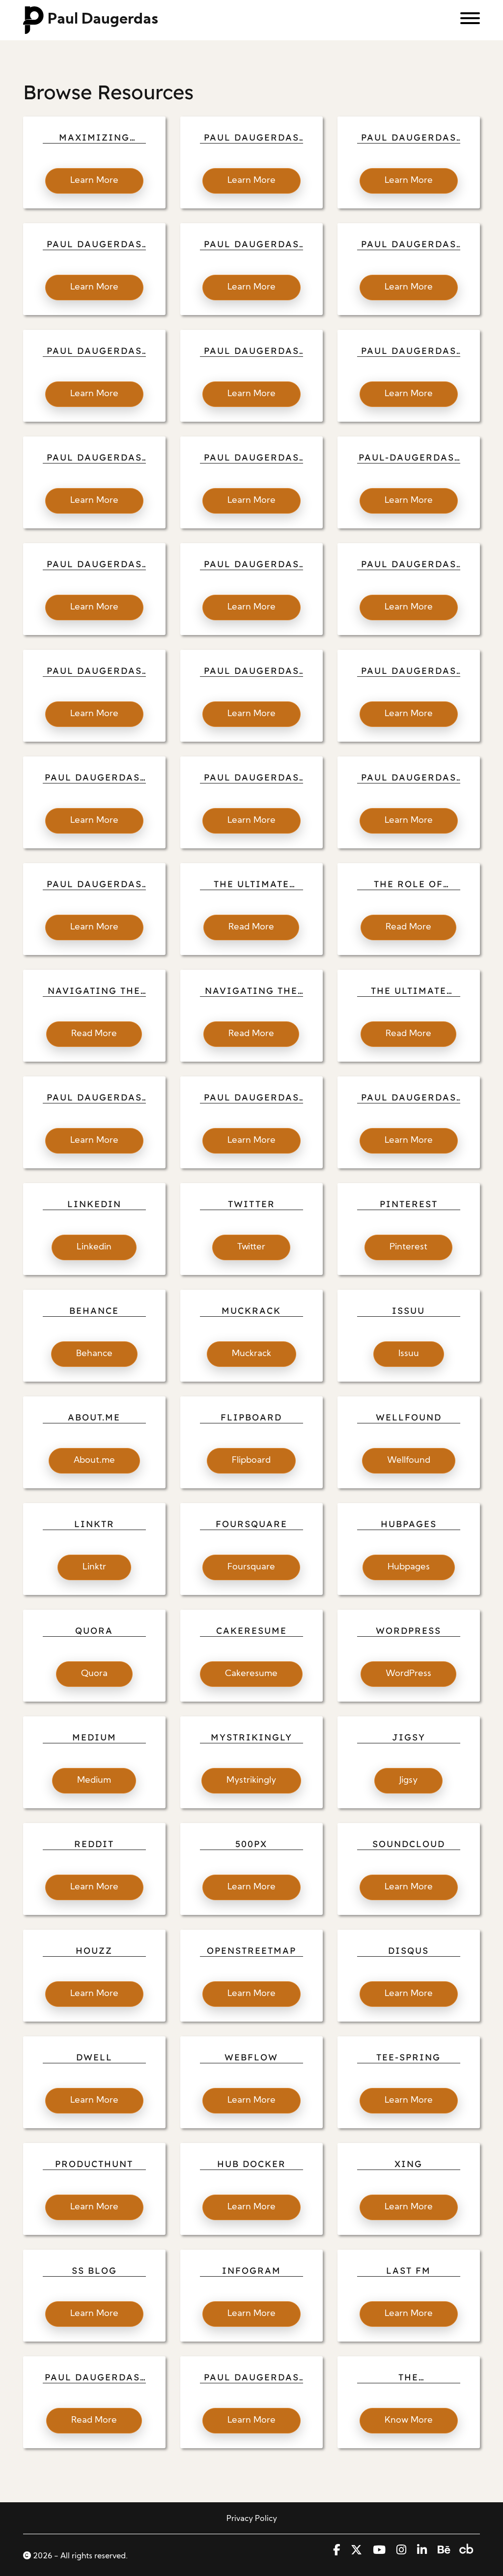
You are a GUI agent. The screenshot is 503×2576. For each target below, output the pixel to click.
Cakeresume (251, 1674)
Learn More (94, 181)
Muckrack (251, 1354)
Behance (94, 1354)
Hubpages (409, 1567)
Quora (94, 1674)
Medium (94, 1780)
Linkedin (94, 1247)
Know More (409, 2420)
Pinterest (408, 1247)
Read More (251, 927)
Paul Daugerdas (103, 20)
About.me (94, 1461)
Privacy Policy (252, 2519)
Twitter (251, 1247)
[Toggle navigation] (466, 20)
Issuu (409, 1354)
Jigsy (408, 1780)
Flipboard (251, 1461)
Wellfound (409, 1461)
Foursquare (251, 1567)
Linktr (94, 1567)
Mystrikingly (251, 1780)
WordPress (408, 1674)
